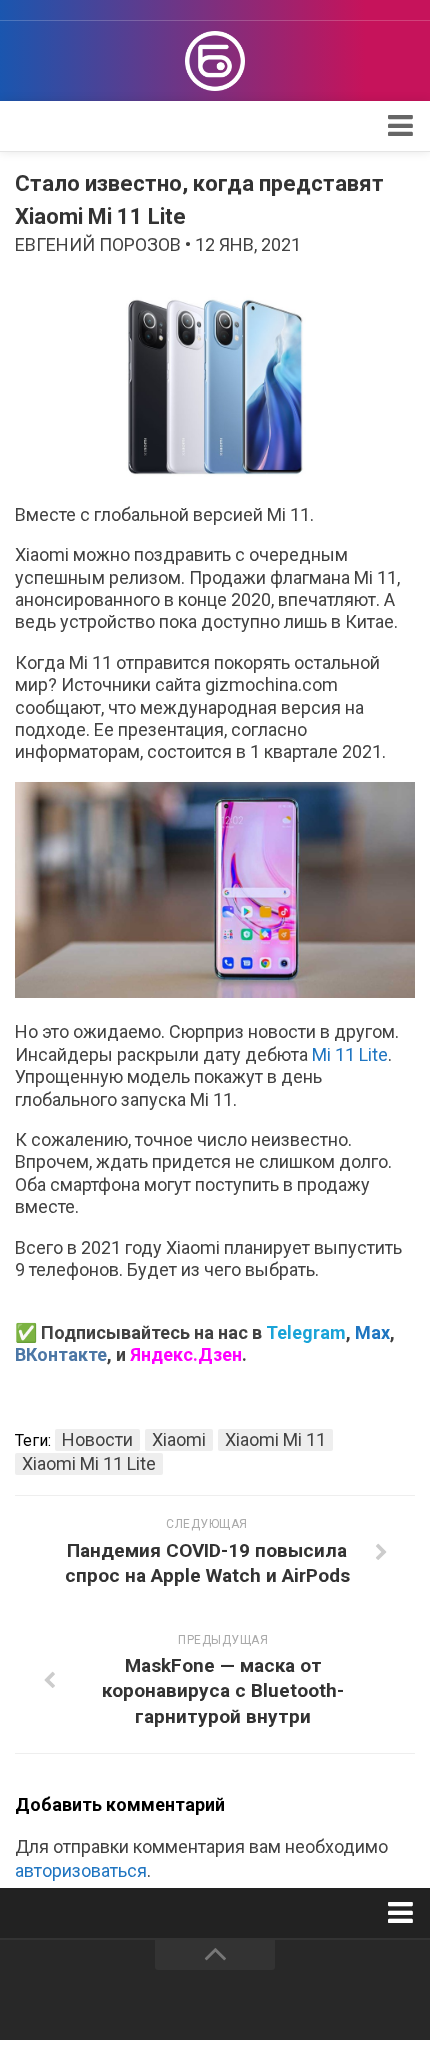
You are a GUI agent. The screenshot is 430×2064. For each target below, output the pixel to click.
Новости (97, 1439)
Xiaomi (179, 1439)
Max (372, 1332)
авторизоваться (81, 1870)
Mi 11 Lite (350, 1054)
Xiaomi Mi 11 (275, 1439)
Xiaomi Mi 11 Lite (89, 1463)
